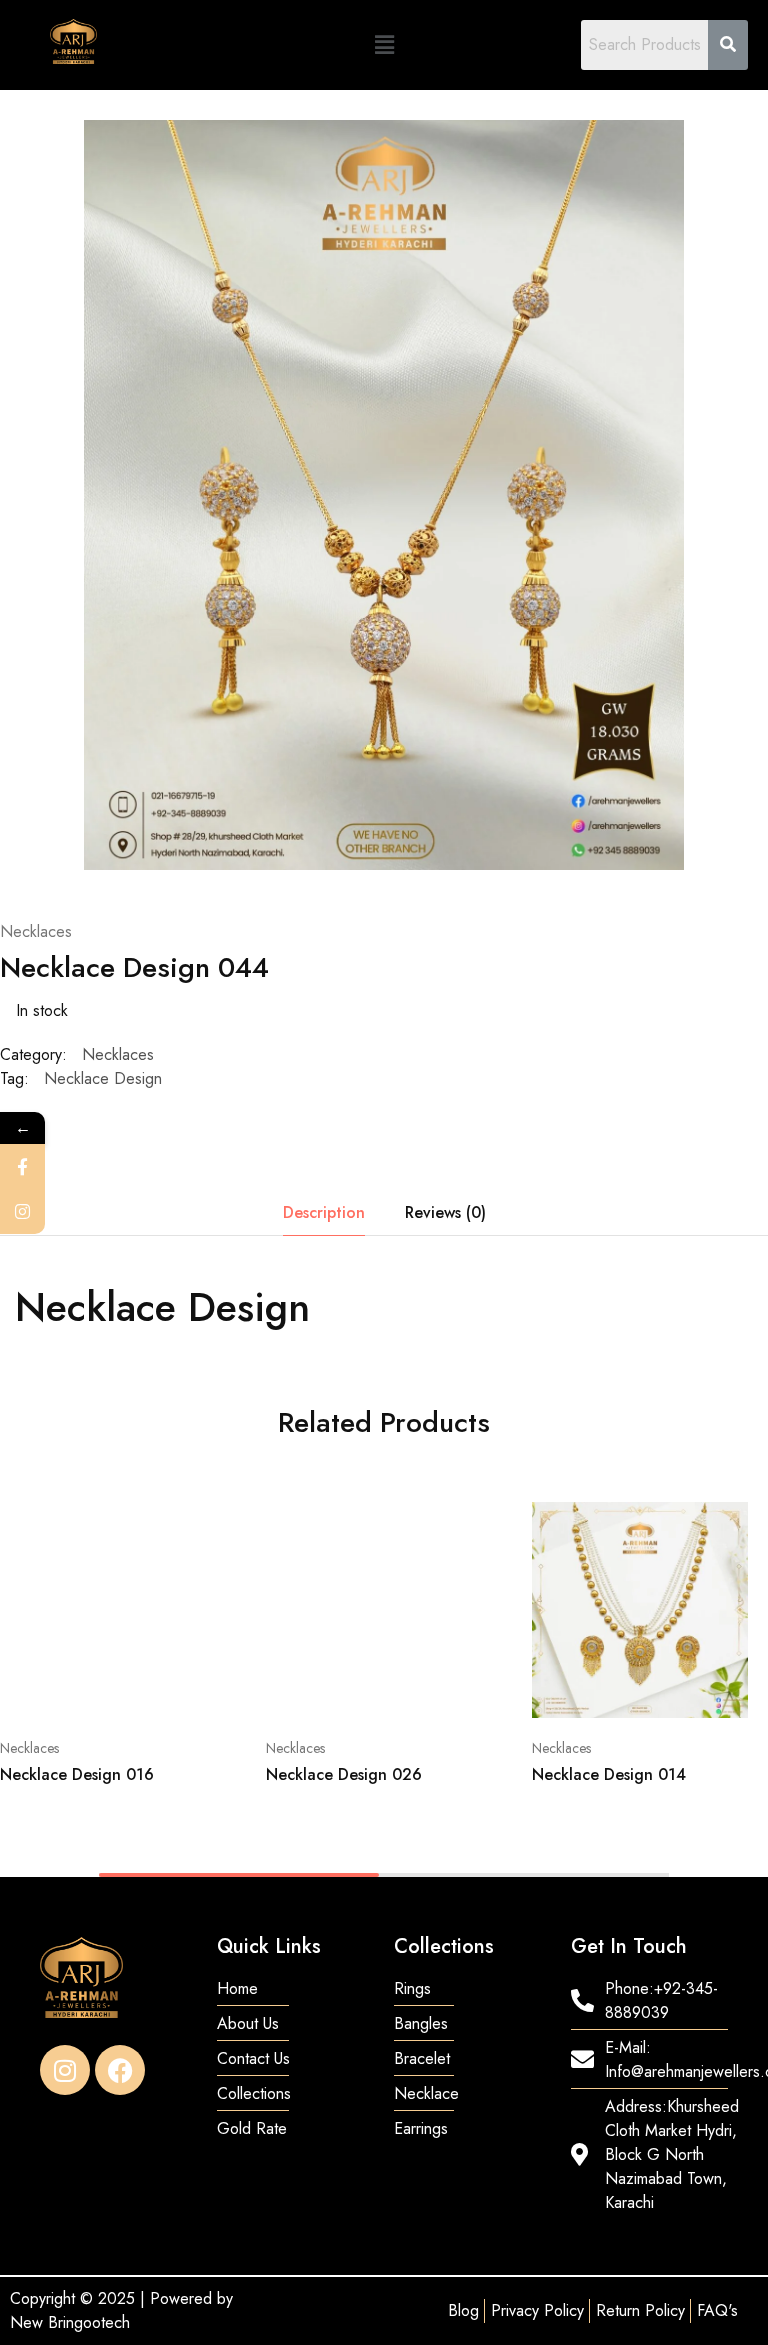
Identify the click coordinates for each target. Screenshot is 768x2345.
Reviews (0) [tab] (445, 1212)
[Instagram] (65, 2070)
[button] (384, 44)
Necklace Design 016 (77, 1774)
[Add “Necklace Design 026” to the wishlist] (445, 1599)
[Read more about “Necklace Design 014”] (711, 1525)
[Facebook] (120, 2070)
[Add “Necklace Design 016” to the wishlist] (179, 1599)
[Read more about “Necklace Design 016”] (179, 1525)
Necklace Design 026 (344, 1774)
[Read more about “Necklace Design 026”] (445, 1525)
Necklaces (36, 931)
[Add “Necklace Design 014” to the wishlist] (711, 1599)
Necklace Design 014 (609, 1774)
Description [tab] (324, 1212)
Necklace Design (103, 1078)
